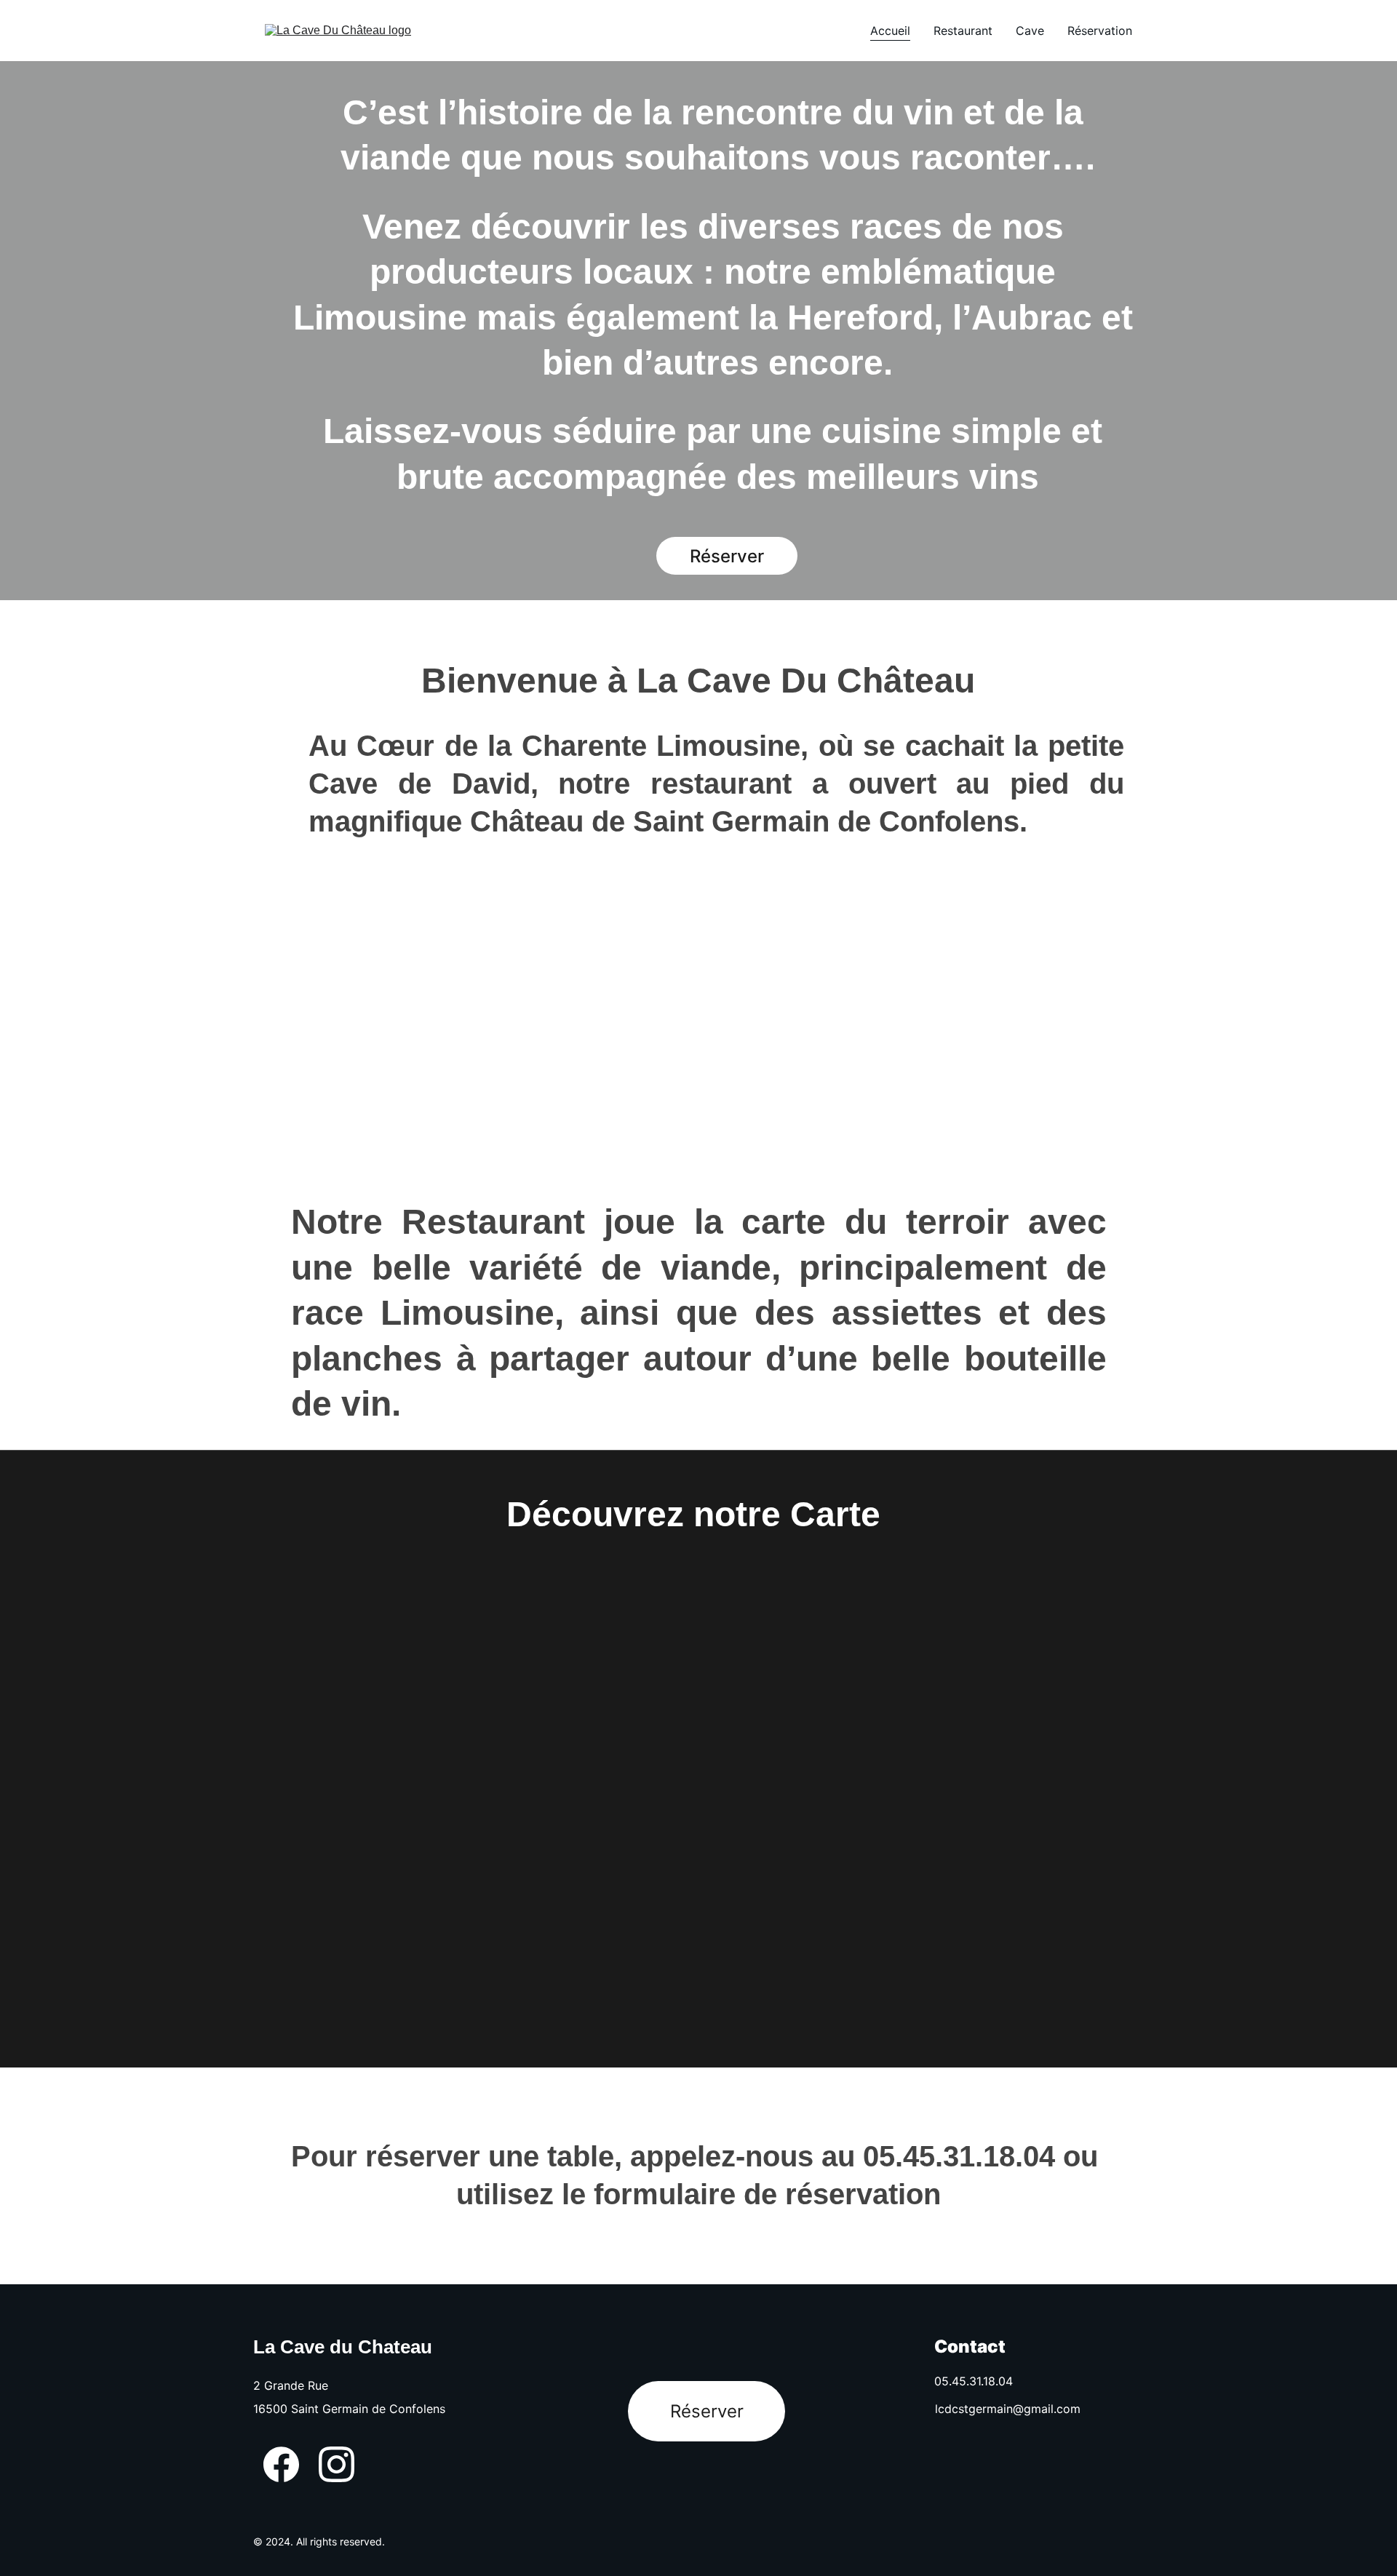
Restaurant (963, 31)
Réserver (707, 2411)
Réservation (1100, 31)
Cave (1030, 31)
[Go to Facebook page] (281, 2464)
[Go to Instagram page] (337, 2464)
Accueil (890, 31)
